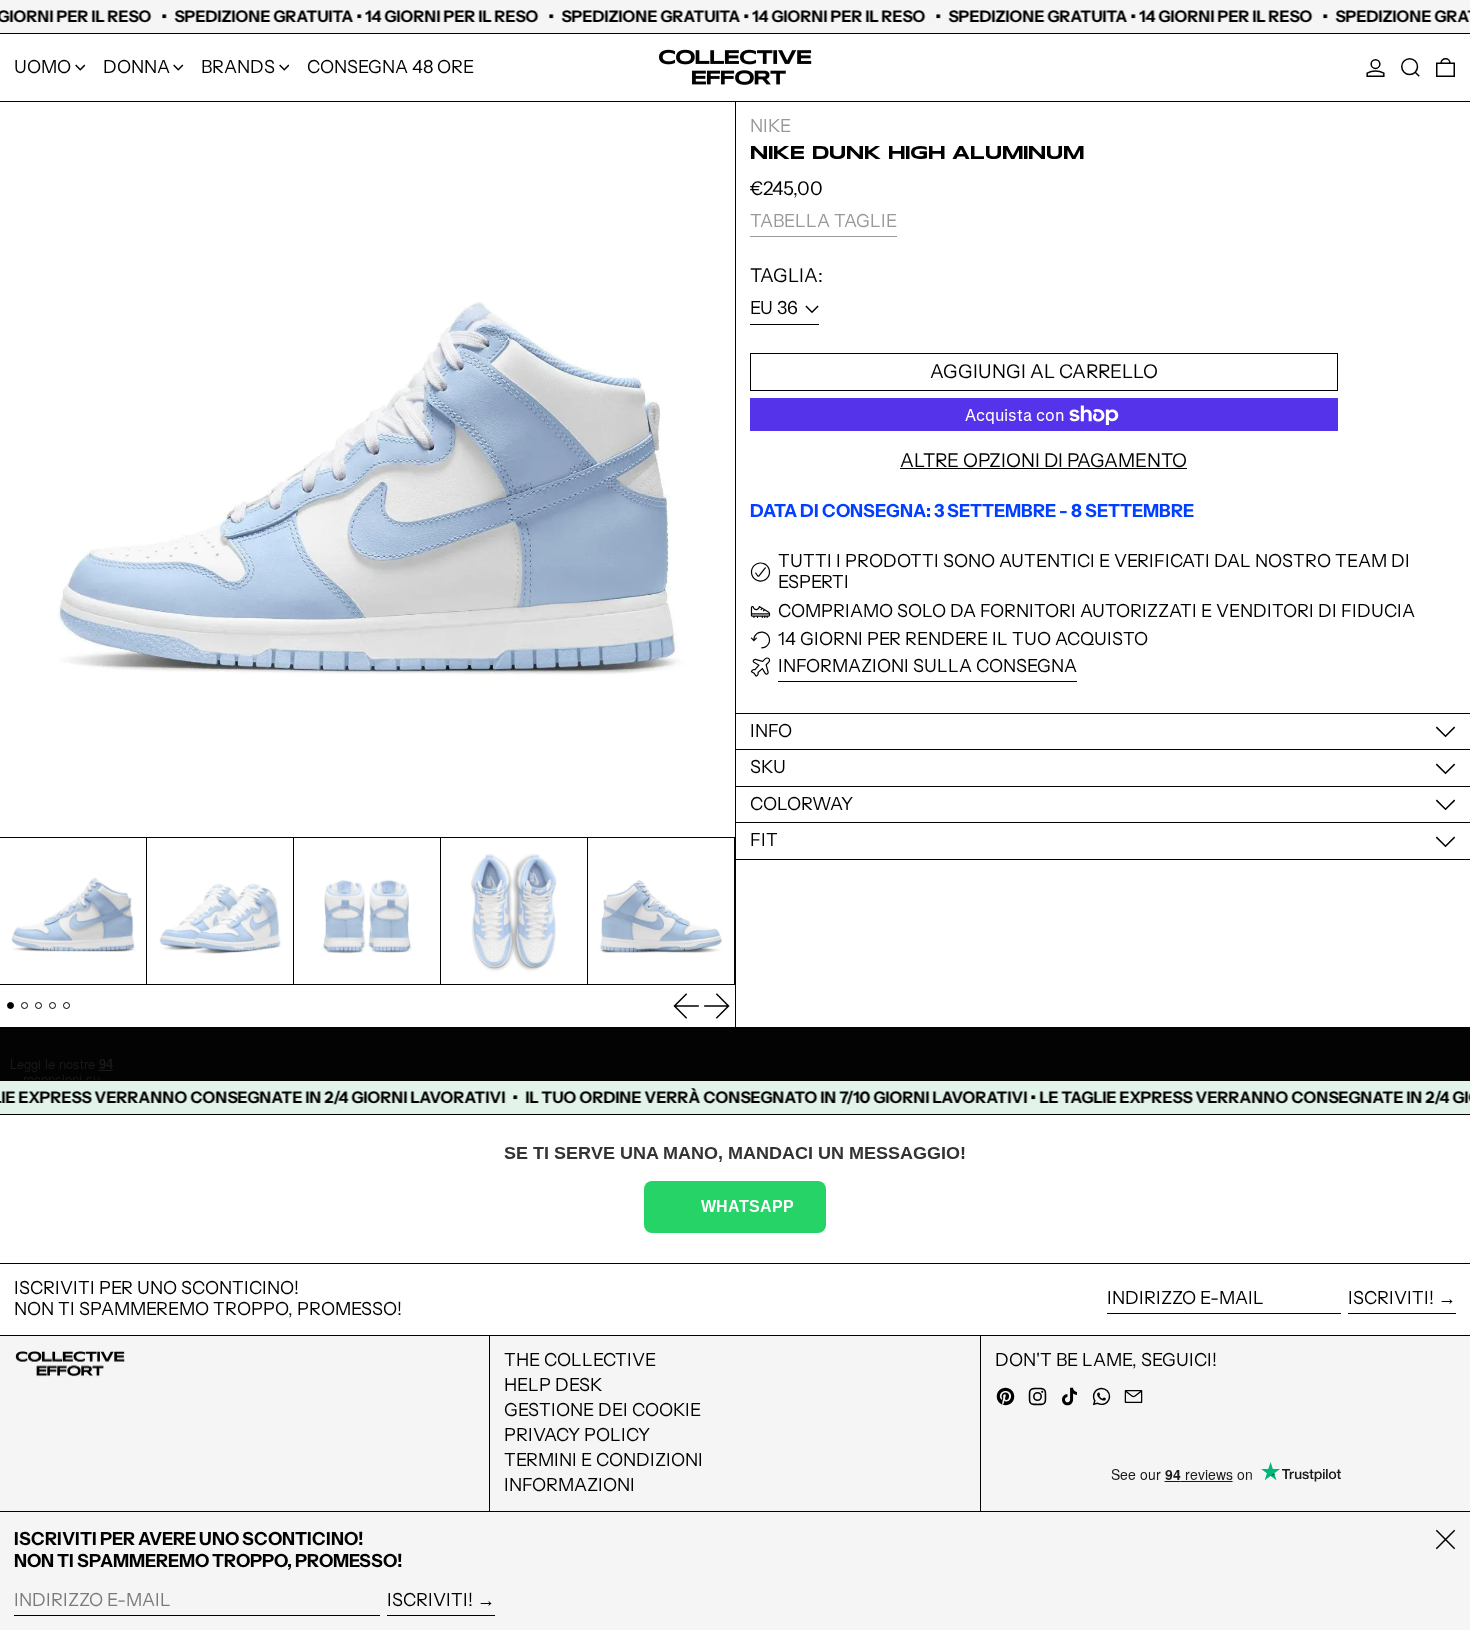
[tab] (10, 1005)
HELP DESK (553, 1385)
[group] (73, 911)
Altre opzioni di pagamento (1043, 461)
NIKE (770, 126)
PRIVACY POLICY (577, 1435)
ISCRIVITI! (1391, 1298)
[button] (1410, 67)
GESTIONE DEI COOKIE (602, 1410)
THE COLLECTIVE (580, 1360)
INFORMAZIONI (569, 1485)
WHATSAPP (747, 1206)
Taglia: (786, 276)
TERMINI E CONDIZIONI (603, 1460)
